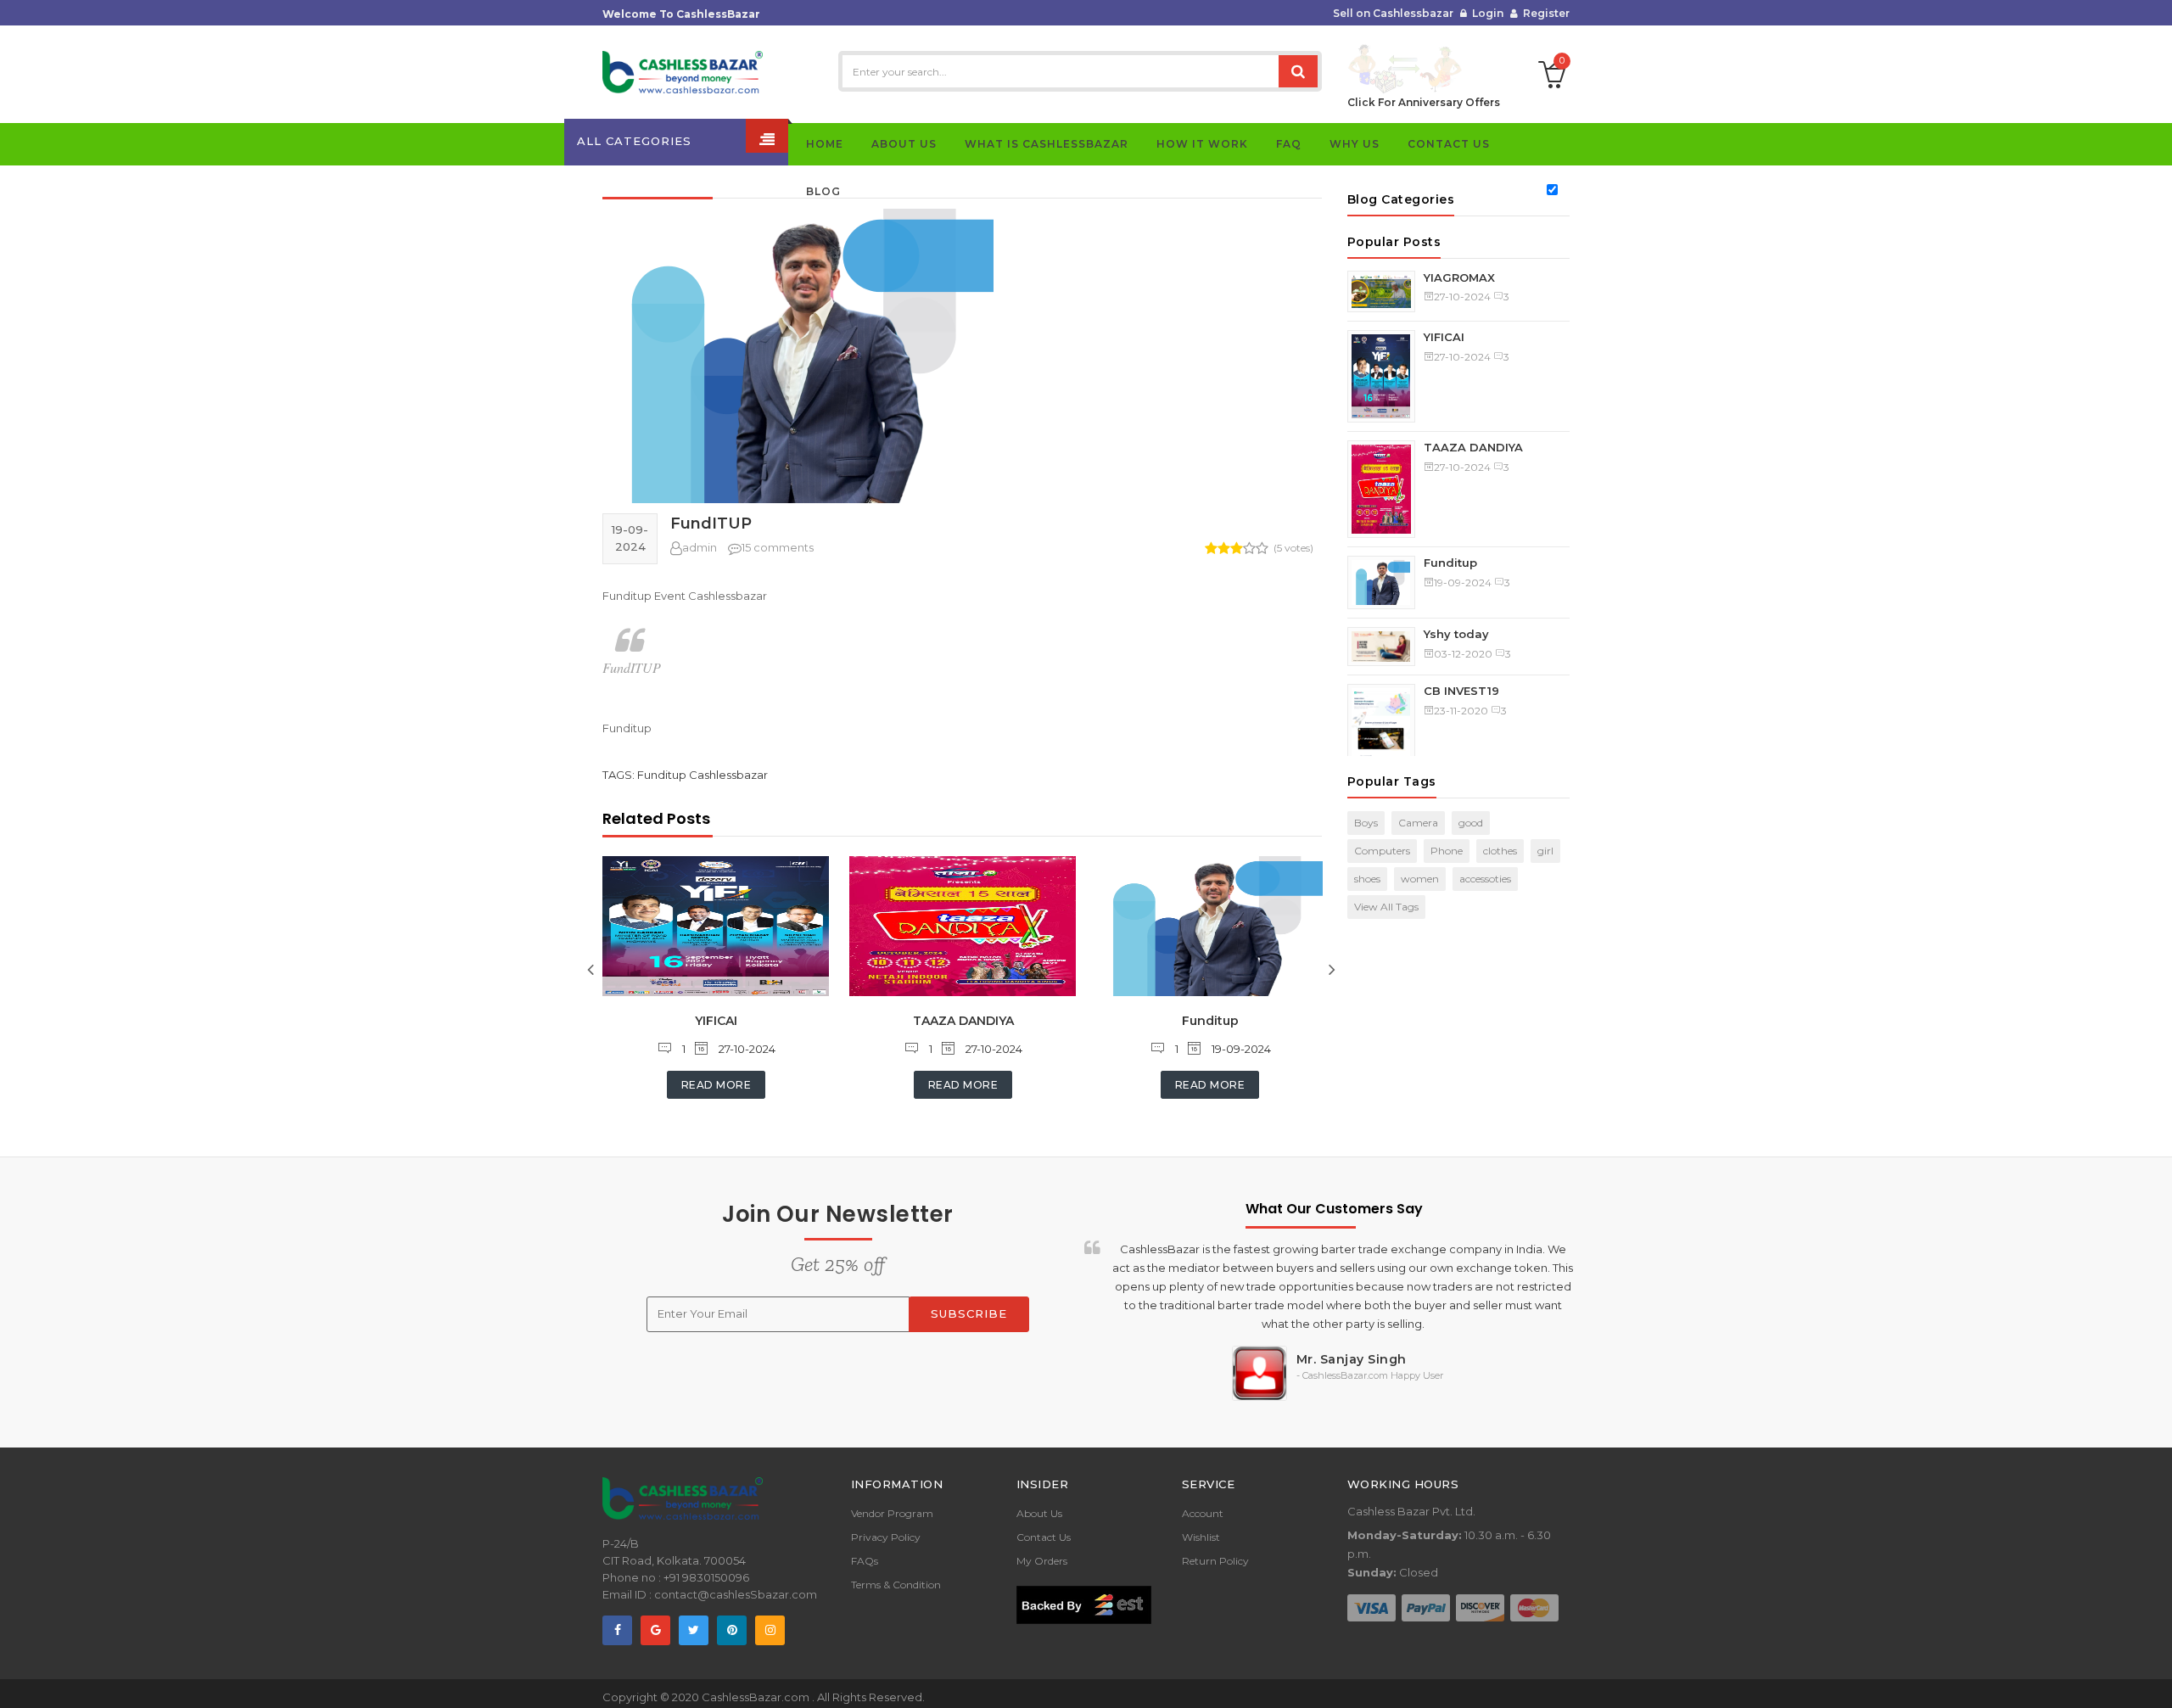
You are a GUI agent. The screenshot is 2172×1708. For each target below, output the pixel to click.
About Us (1039, 1513)
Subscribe (969, 1313)
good (1471, 823)
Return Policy (1215, 1561)
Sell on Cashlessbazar (1393, 13)
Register (1544, 13)
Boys (1366, 823)
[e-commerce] (683, 71)
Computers (1382, 851)
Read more (717, 1085)
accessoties (1485, 879)
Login (1485, 13)
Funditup (1210, 1021)
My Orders (1042, 1561)
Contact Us (1044, 1537)
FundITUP (711, 524)
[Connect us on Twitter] (694, 1630)
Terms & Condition (896, 1585)
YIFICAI (716, 1021)
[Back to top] (2154, 1677)
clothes (1500, 851)
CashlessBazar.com (757, 1697)
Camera (1418, 823)
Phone (1447, 851)
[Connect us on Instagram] (770, 1630)
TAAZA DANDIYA (963, 1021)
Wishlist (1201, 1537)
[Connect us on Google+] (655, 1630)
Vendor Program (892, 1513)
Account (1203, 1513)
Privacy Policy (886, 1537)
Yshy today (1456, 634)
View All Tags (1386, 907)
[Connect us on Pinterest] (732, 1630)
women (1420, 879)
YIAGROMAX (1459, 277)
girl (1545, 851)
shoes (1367, 879)
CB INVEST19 (1461, 691)
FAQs (865, 1561)
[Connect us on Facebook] (617, 1630)
